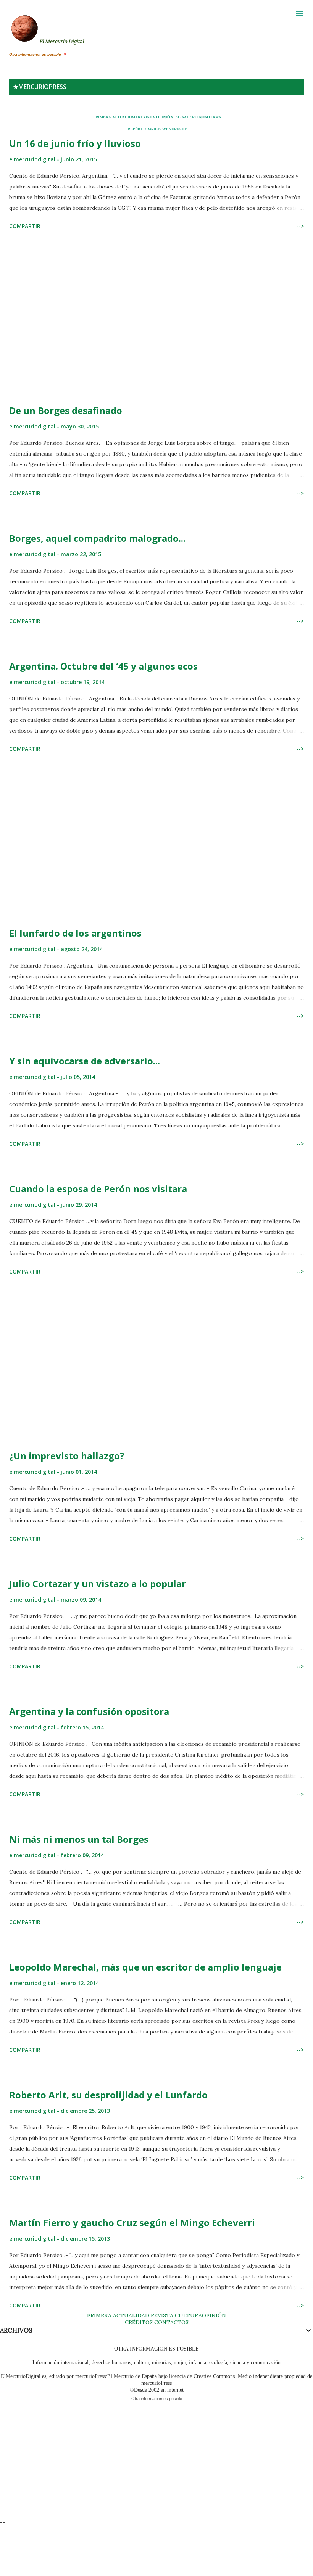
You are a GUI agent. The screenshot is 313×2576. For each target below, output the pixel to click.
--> (300, 226)
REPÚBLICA (139, 129)
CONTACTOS (171, 2322)
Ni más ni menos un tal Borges (79, 1839)
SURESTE (178, 129)
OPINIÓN (165, 117)
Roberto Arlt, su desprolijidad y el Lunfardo (108, 2095)
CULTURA (188, 2315)
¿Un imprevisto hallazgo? (67, 1456)
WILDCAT (159, 129)
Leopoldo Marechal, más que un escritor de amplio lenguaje (145, 1967)
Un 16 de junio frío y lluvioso (75, 143)
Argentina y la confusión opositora (89, 1711)
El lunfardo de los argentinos (75, 933)
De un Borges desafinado (66, 410)
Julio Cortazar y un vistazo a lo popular (98, 1583)
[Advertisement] (156, 319)
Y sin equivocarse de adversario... (85, 1061)
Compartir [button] (25, 226)
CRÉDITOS (139, 2322)
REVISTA (146, 117)
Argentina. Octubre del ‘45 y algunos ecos (103, 666)
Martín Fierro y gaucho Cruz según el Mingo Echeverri (132, 2223)
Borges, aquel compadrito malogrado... (97, 538)
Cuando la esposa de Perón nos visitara (98, 1189)
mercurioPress (42, 87)
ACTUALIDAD (124, 117)
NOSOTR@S (210, 117)
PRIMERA (102, 117)
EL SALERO (186, 117)
